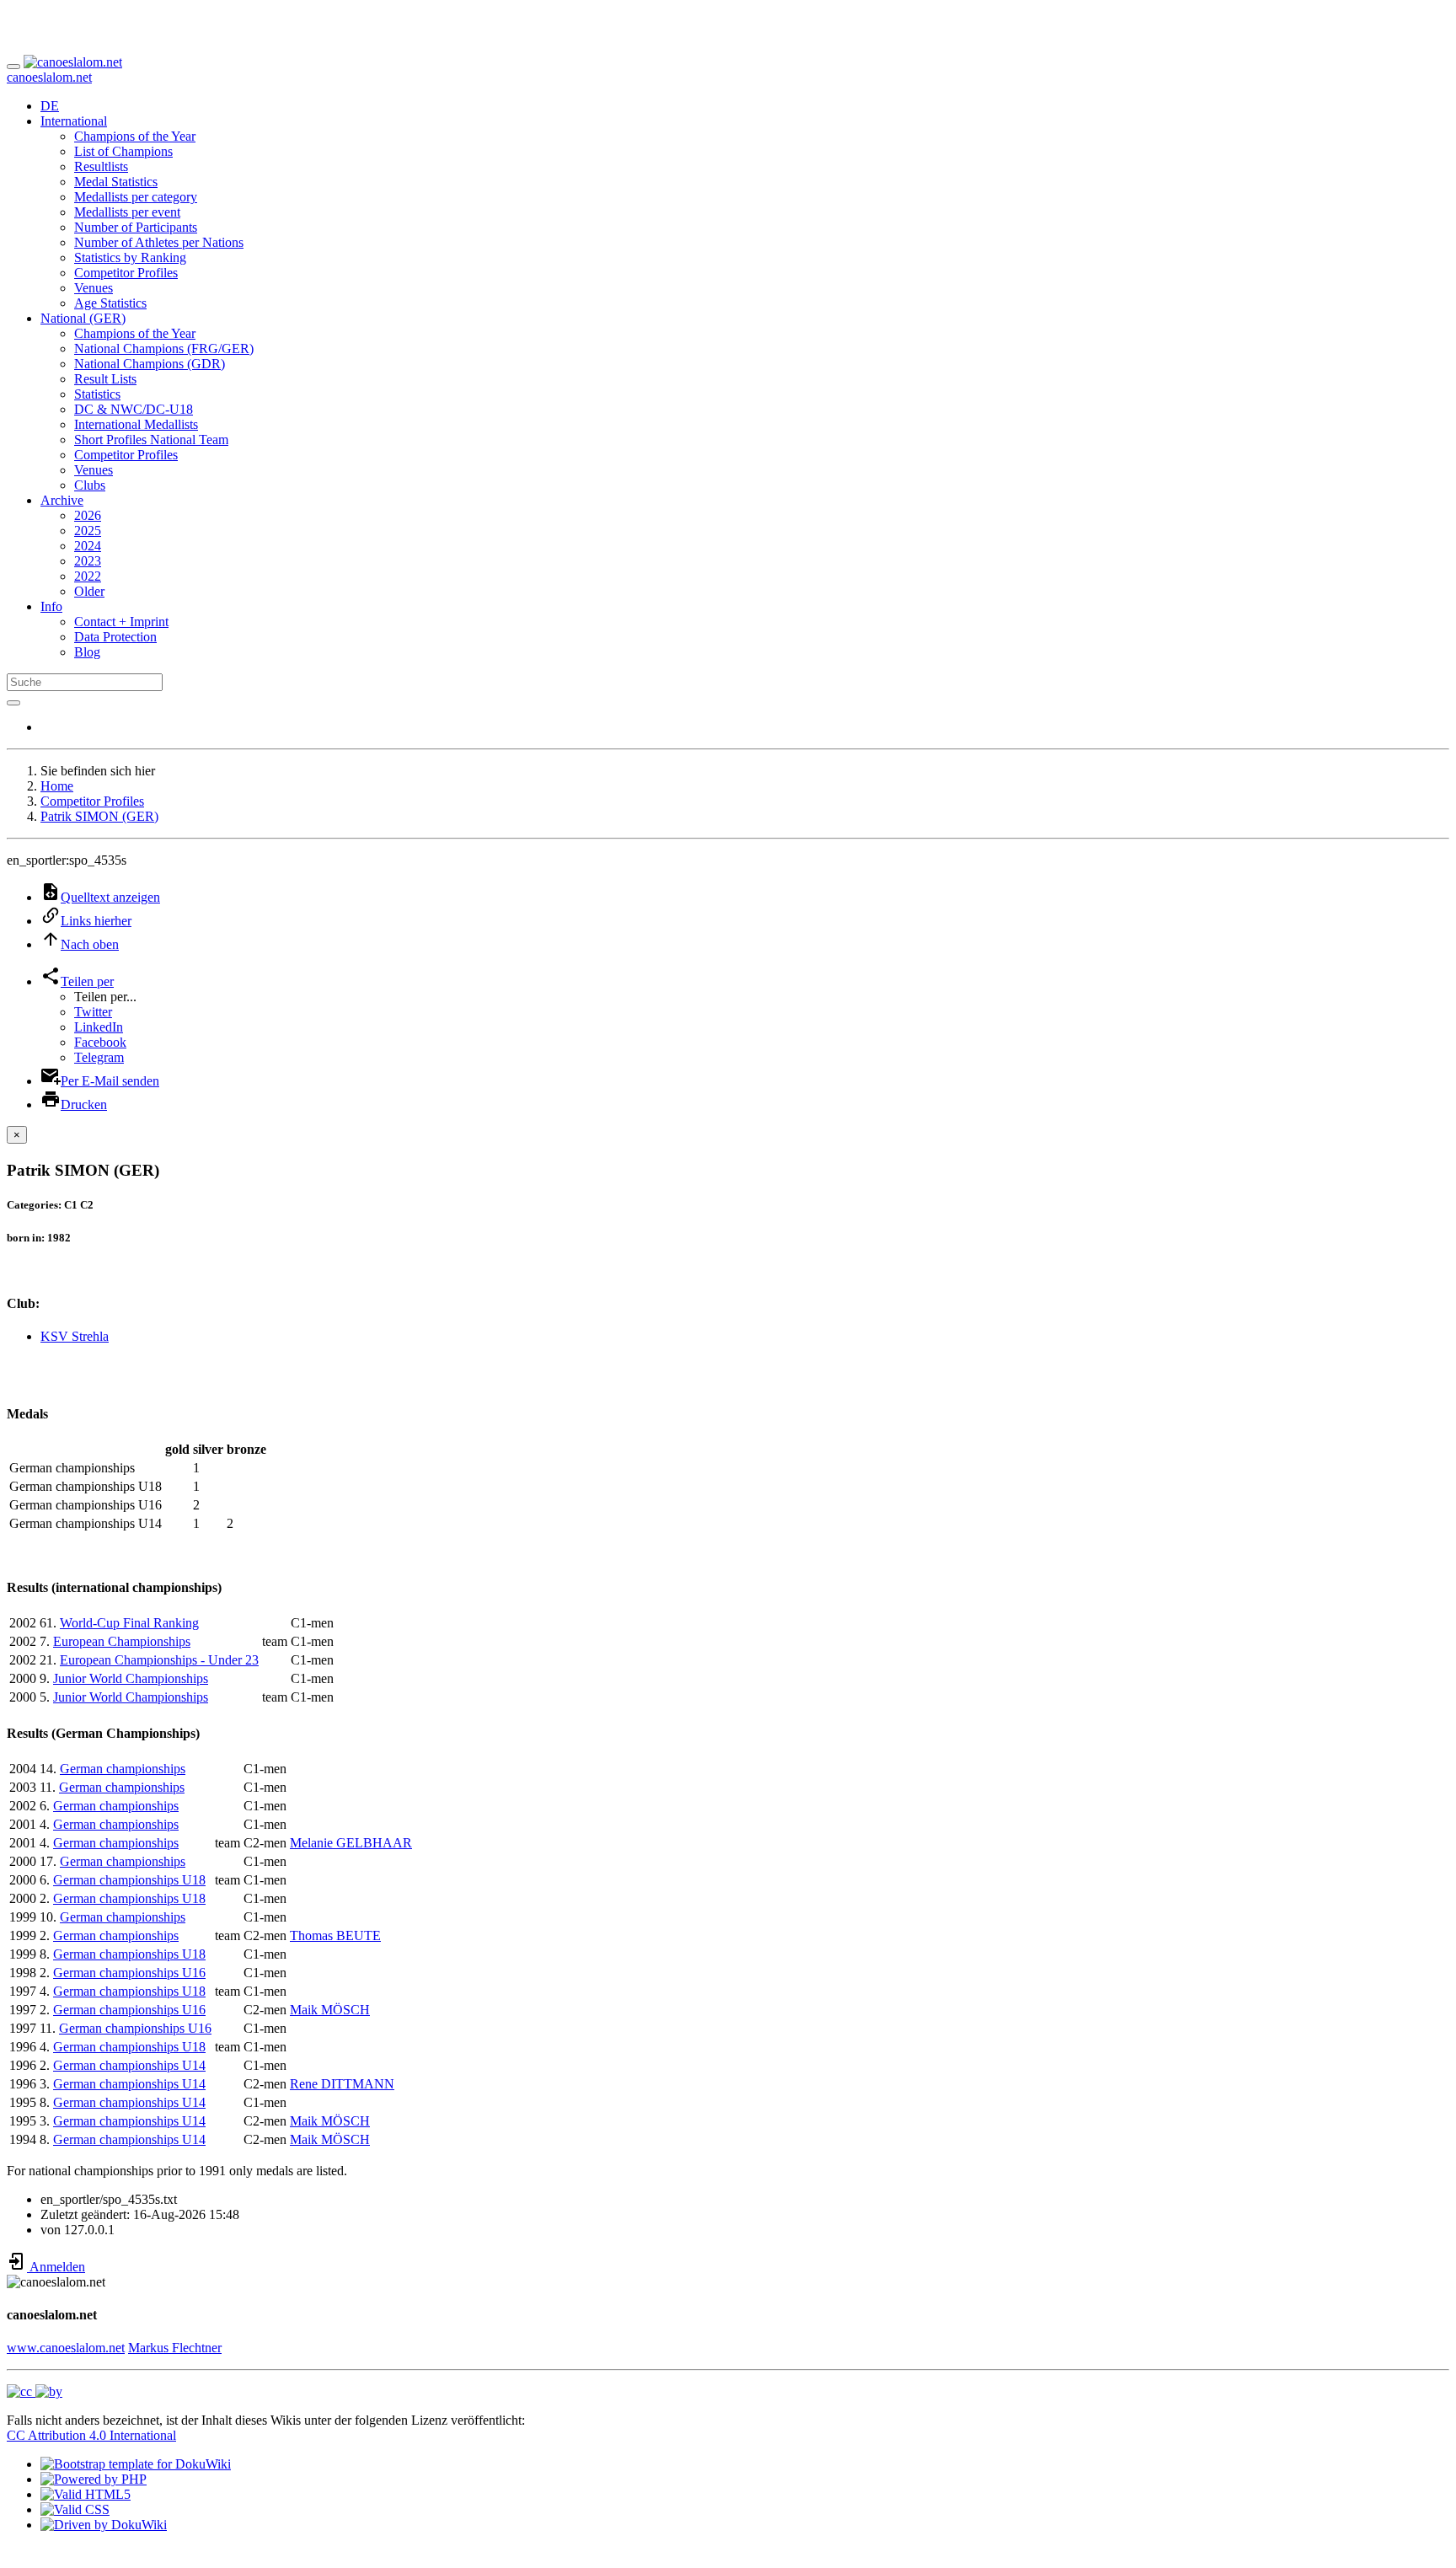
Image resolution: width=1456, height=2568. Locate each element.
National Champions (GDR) (150, 364)
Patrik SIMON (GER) (99, 816)
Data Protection (115, 637)
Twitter (93, 1012)
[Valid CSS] (75, 2509)
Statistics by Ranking (130, 257)
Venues (94, 288)
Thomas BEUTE (335, 1935)
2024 (88, 546)
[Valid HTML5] (86, 2494)
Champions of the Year (135, 136)
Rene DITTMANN (342, 2084)
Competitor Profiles (126, 273)
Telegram (99, 1057)
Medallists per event (127, 212)
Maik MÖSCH (330, 2010)
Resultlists (101, 166)
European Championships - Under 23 (159, 1660)
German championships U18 (129, 1880)
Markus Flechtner (175, 2348)
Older (89, 591)
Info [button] (51, 606)
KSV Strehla (75, 1336)
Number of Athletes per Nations (159, 242)
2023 (88, 561)
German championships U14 (129, 2065)
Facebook (100, 1042)
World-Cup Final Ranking (129, 1623)
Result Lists (105, 379)
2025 (88, 531)
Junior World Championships (131, 1678)
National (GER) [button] (83, 318)
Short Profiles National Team (151, 440)
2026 (88, 515)
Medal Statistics (116, 182)
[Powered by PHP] (94, 2479)
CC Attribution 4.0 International (91, 2435)
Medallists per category (136, 197)
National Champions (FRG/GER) (164, 348)
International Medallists (136, 424)
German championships (123, 1769)
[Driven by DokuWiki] (104, 2525)
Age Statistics (110, 303)
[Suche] (13, 703)
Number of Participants (136, 227)
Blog (87, 652)
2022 (88, 576)
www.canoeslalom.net (66, 2348)
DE (50, 106)
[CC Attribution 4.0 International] (35, 2391)
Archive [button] (62, 500)
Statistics (97, 394)
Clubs (90, 485)
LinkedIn (99, 1027)
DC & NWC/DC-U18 (134, 409)
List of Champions (123, 151)
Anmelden (56, 2267)
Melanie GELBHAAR (351, 1843)
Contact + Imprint (121, 622)
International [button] (74, 121)
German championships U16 (129, 1973)
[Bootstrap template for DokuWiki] (136, 2464)
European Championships (122, 1641)
